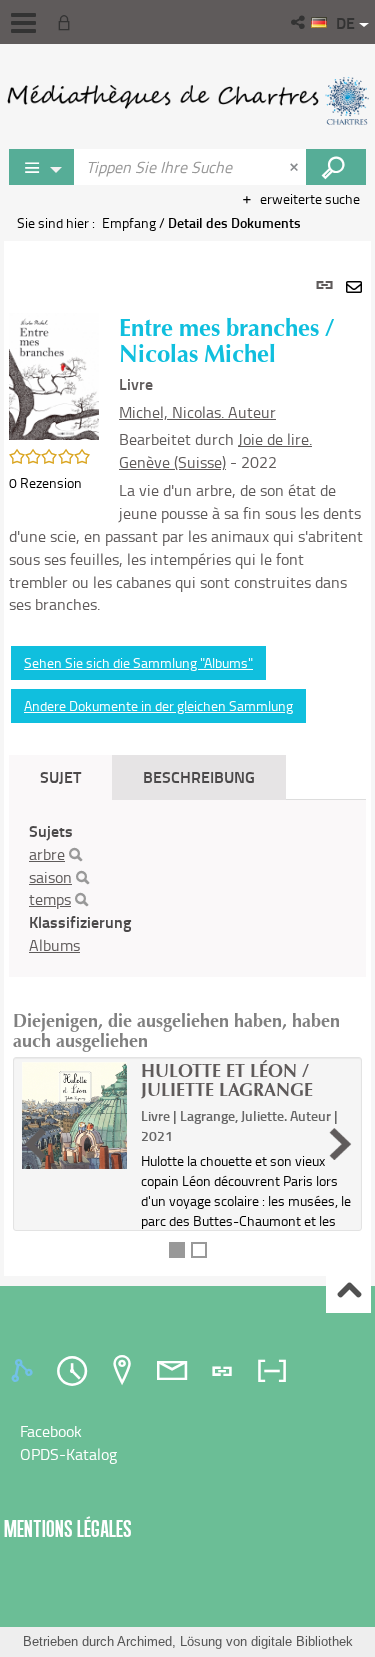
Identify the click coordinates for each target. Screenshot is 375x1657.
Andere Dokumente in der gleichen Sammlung (158, 705)
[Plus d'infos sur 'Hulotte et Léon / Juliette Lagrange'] (74, 1116)
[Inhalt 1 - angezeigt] (177, 1250)
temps (50, 899)
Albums (54, 945)
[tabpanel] (187, 758)
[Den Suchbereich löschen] (296, 167)
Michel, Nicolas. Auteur (197, 412)
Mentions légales (68, 1528)
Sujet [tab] (60, 776)
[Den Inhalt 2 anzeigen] (199, 1250)
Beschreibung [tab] (199, 776)
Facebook (51, 1431)
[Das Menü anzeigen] (23, 23)
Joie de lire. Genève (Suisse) (215, 450)
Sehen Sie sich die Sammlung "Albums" (138, 662)
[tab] (25, 1371)
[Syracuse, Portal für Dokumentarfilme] (187, 100)
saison (50, 877)
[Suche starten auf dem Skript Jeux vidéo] (336, 167)
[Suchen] (75, 855)
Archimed (144, 1641)
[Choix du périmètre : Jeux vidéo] (42, 167)
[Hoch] (348, 1291)
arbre (47, 854)
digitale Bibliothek (302, 1641)
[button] (299, 22)
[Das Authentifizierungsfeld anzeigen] (68, 22)
